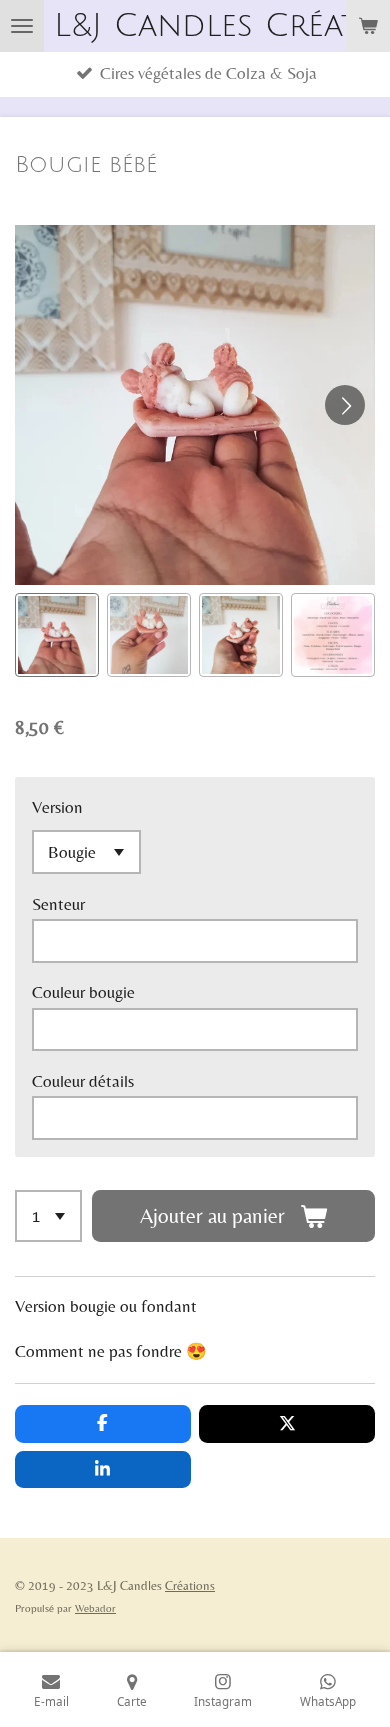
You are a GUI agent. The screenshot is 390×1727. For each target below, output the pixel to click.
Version (57, 807)
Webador (95, 1608)
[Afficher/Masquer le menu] (22, 26)
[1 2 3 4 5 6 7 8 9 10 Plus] (48, 1216)
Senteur (58, 904)
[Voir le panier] (368, 26)
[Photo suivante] (345, 405)
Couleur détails (83, 1081)
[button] (57, 635)
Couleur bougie (83, 992)
